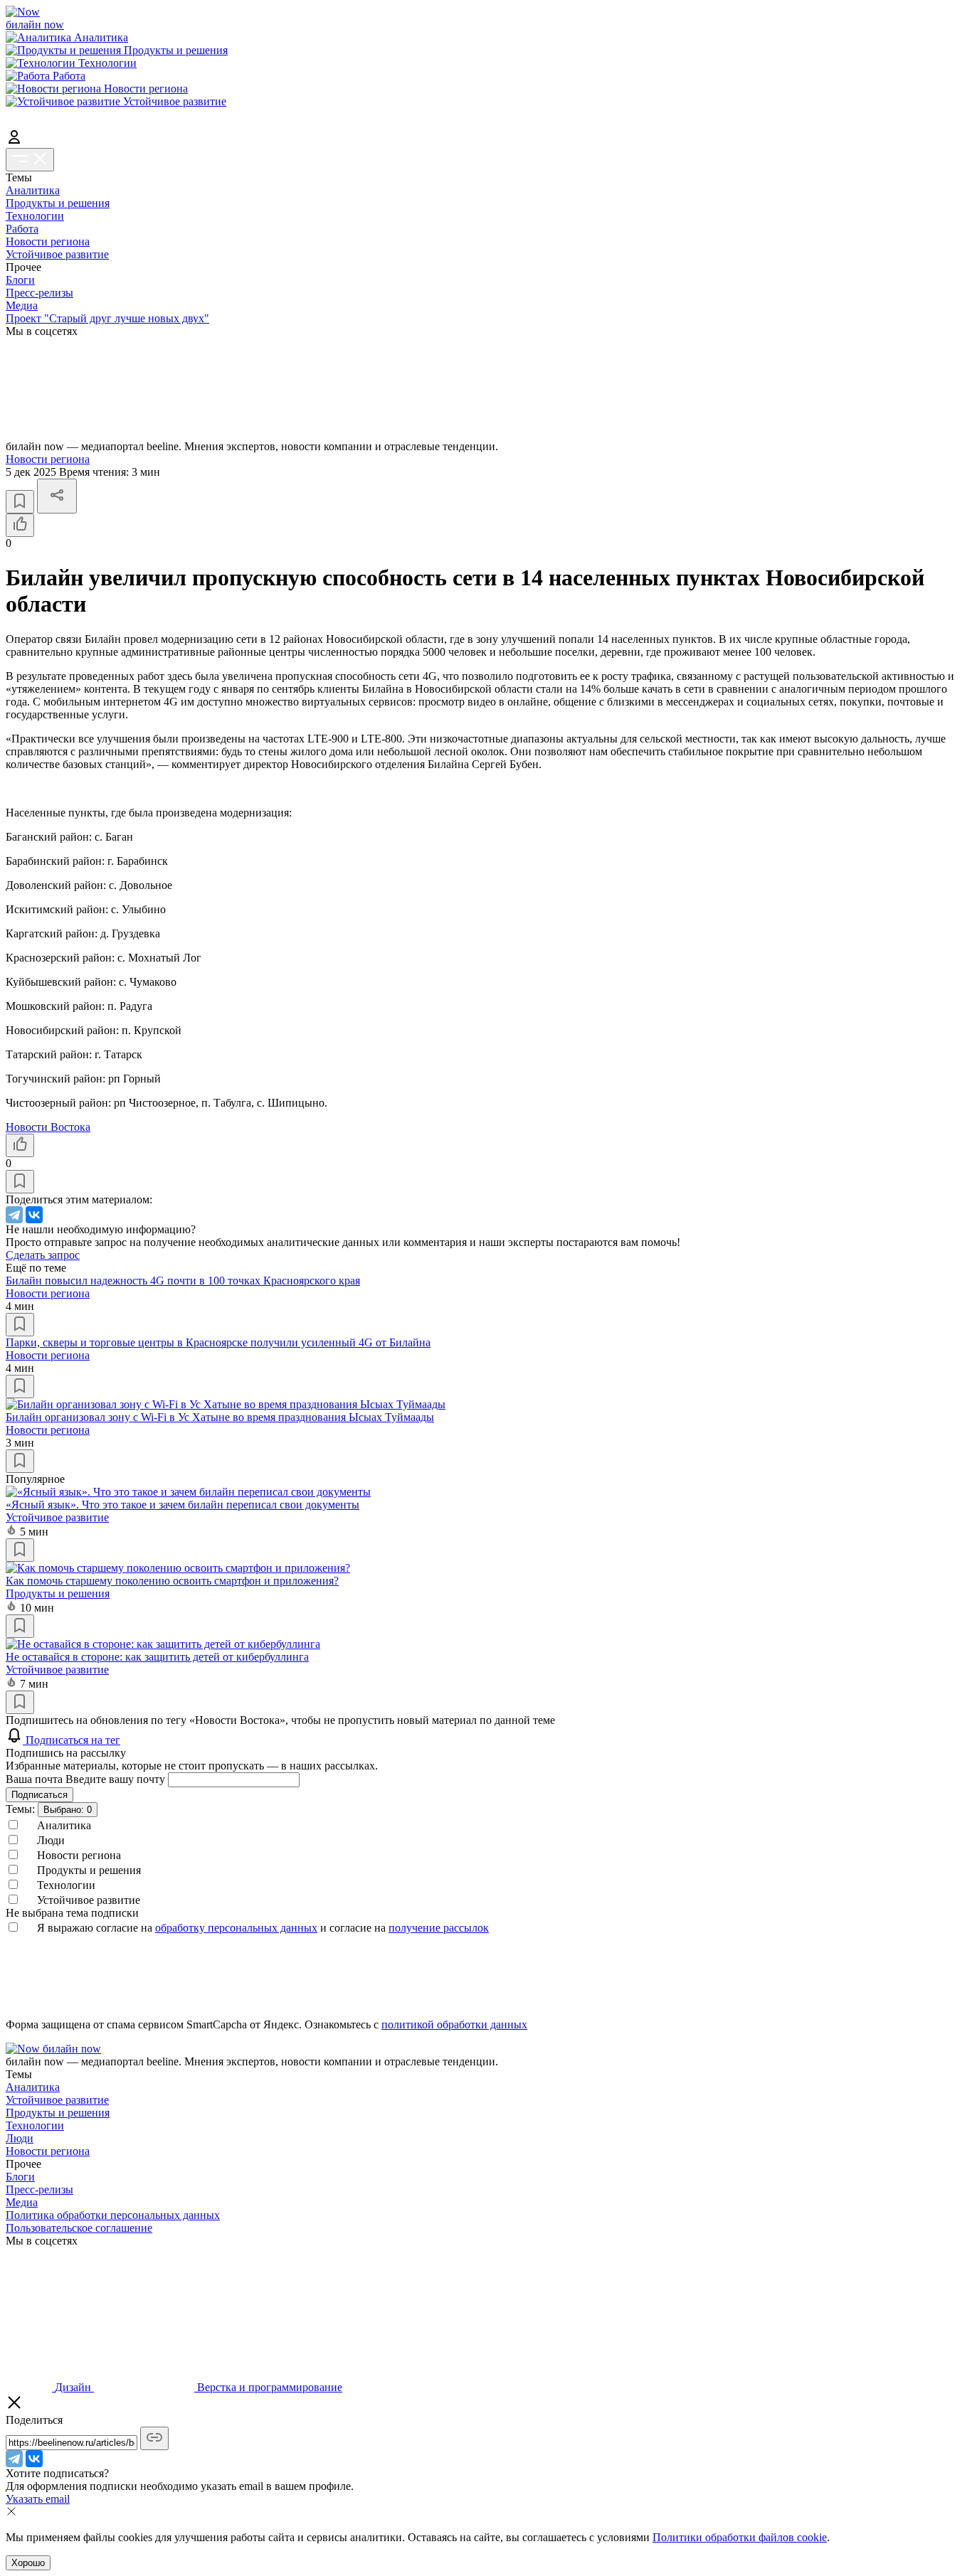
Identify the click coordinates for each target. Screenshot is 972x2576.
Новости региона (48, 241)
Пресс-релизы (39, 293)
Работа (22, 229)
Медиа (22, 305)
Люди (20, 2138)
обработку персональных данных (236, 1928)
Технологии (35, 216)
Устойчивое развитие (57, 254)
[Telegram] (14, 1215)
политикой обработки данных (454, 2024)
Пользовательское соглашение (79, 2228)
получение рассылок (439, 1928)
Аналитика (33, 190)
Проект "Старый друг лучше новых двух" (107, 318)
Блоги (20, 280)
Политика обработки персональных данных (113, 2215)
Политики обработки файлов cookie (740, 2537)
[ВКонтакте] (34, 1215)
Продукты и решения (58, 203)
